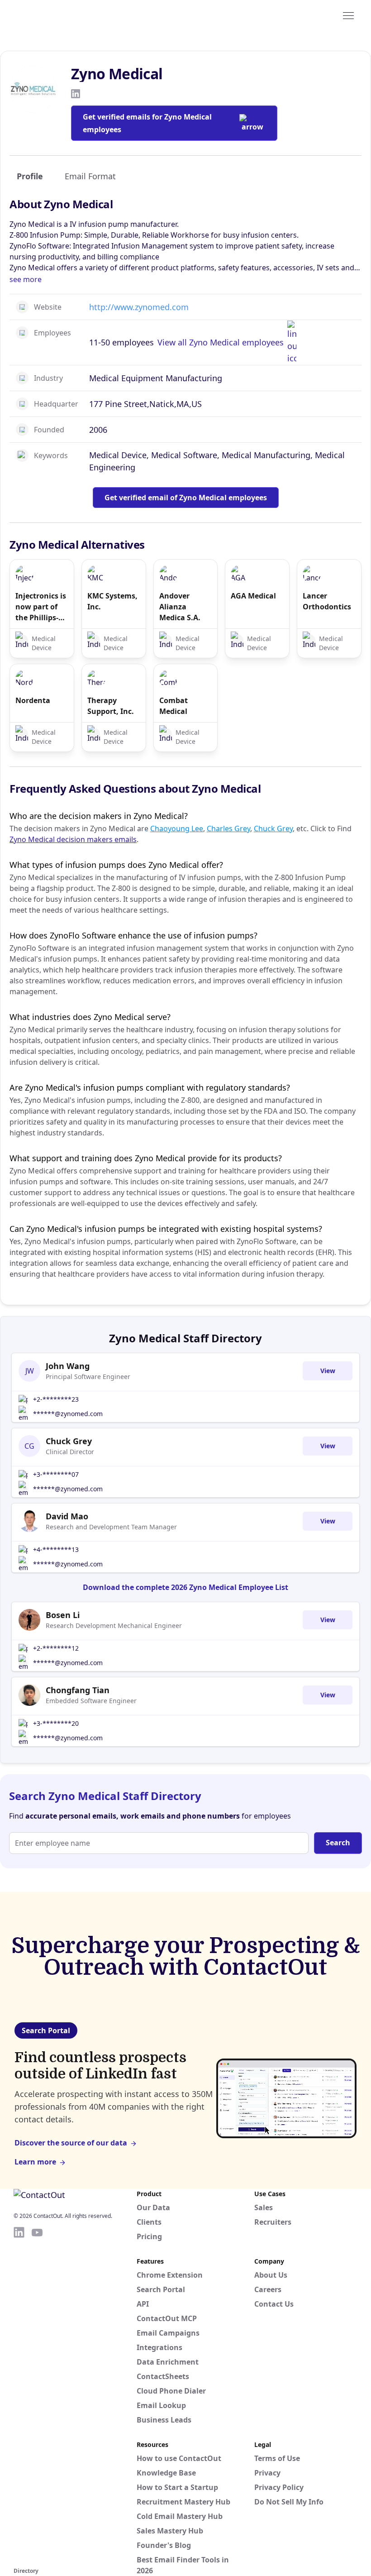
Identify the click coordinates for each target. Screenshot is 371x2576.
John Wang (68, 1366)
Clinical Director (70, 1452)
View (328, 1371)
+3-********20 (56, 1723)
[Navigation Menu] (348, 15)
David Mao (67, 1516)
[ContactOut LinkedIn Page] (19, 2395)
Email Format (90, 176)
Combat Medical (174, 706)
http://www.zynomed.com (139, 307)
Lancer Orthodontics (327, 601)
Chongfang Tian (78, 1690)
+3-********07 (56, 1474)
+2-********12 (56, 1648)
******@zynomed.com (68, 1414)
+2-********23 (56, 1399)
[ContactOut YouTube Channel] (37, 2395)
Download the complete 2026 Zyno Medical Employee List (185, 1587)
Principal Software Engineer (88, 1377)
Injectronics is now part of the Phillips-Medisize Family (41, 607)
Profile (30, 176)
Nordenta (33, 700)
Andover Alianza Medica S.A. (180, 607)
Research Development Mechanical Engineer (114, 1626)
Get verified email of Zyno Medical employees (186, 498)
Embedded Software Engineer (91, 1701)
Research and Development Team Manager (111, 1527)
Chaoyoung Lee (177, 828)
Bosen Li (63, 1615)
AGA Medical (253, 596)
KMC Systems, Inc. (112, 601)
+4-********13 (56, 1549)
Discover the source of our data (71, 2143)
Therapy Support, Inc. (111, 706)
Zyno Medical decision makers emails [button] (73, 839)
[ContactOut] (58, 15)
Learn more (35, 2162)
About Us (271, 2275)
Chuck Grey (273, 828)
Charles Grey (228, 828)
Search (338, 1843)
